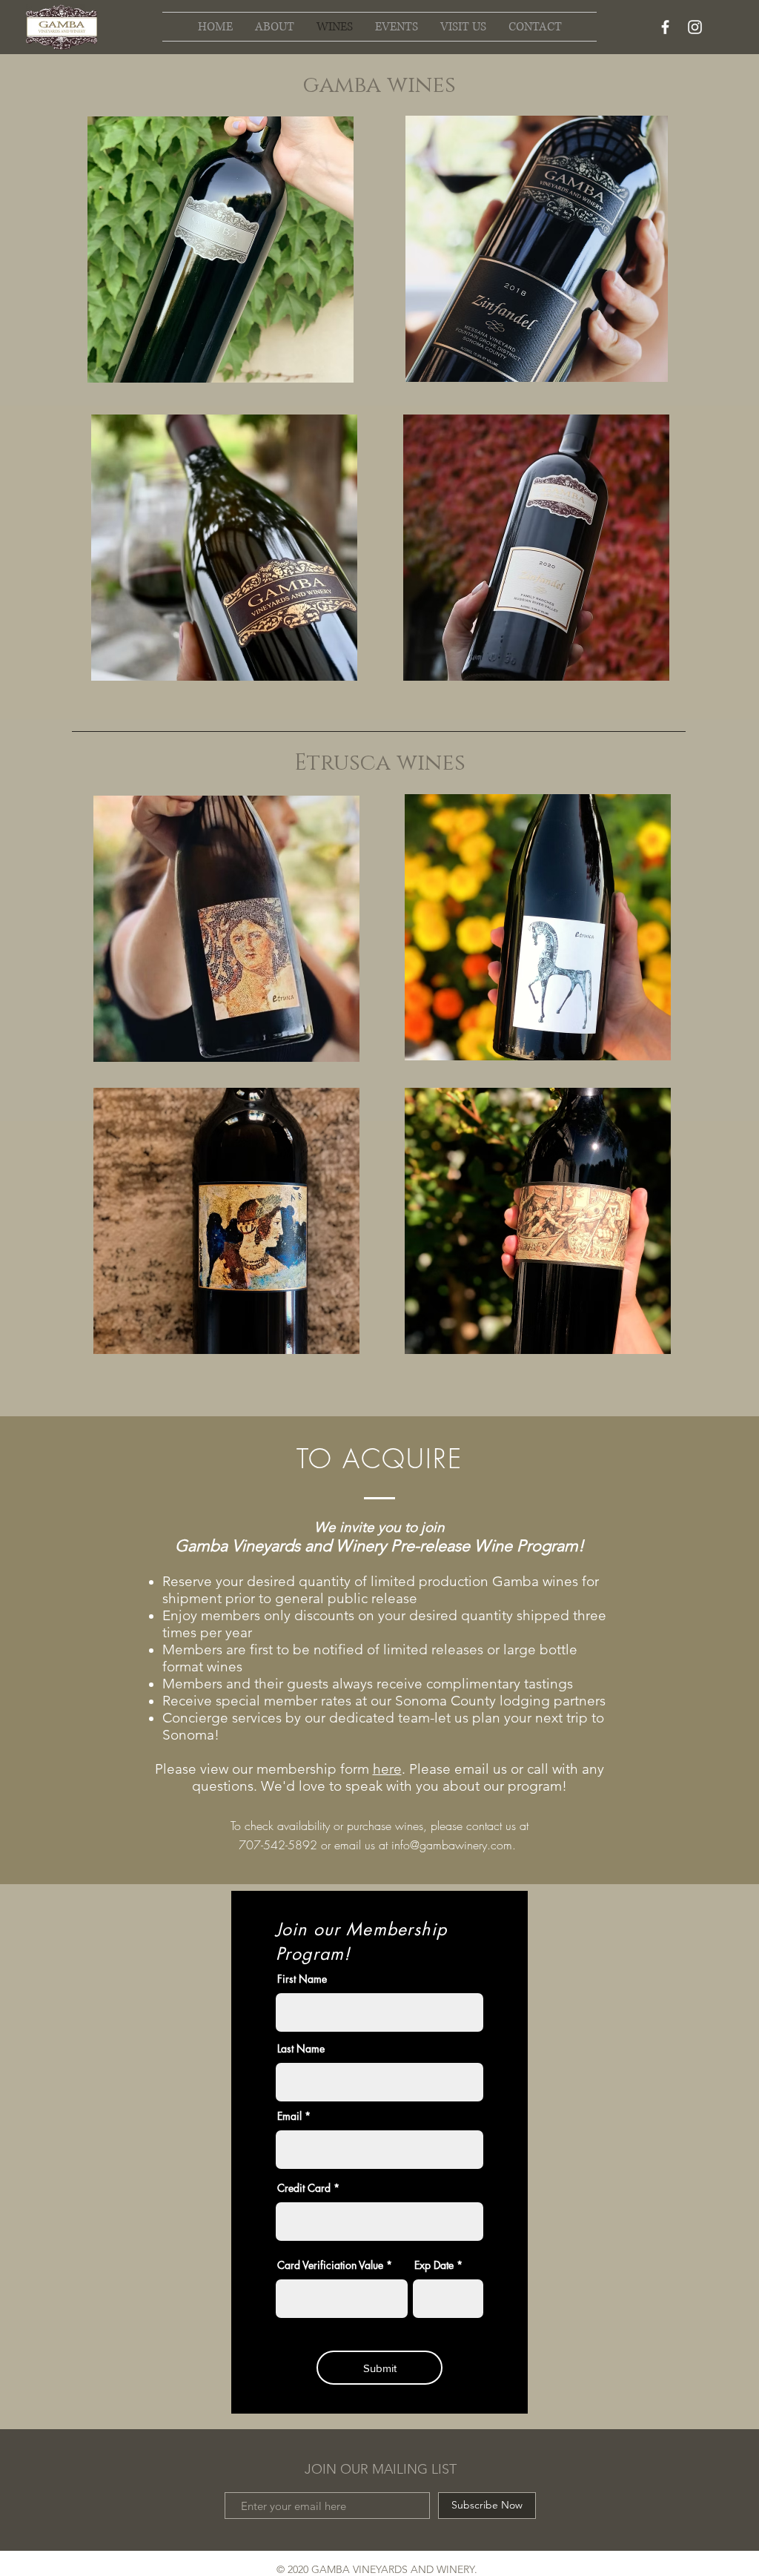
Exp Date (434, 2265)
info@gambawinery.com (452, 1845)
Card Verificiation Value (330, 2265)
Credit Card (304, 2188)
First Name (302, 1979)
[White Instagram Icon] (695, 27)
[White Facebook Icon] (665, 27)
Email (289, 2116)
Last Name (301, 2049)
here (387, 1769)
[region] (225, 259)
